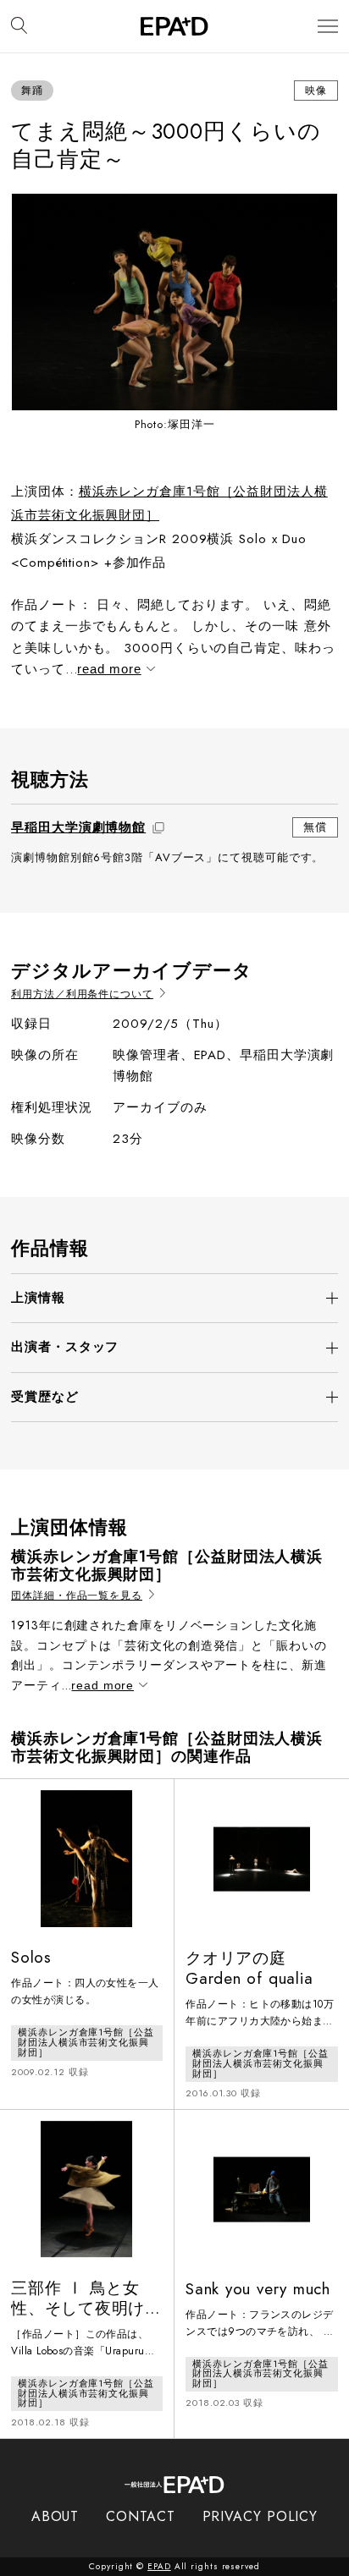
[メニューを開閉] (328, 27)
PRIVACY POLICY (260, 2516)
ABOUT (55, 2516)
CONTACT (140, 2516)
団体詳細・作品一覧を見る (77, 1596)
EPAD (159, 2566)
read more (109, 669)
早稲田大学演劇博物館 (78, 827)
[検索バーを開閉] (19, 26)
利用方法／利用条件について (82, 994)
